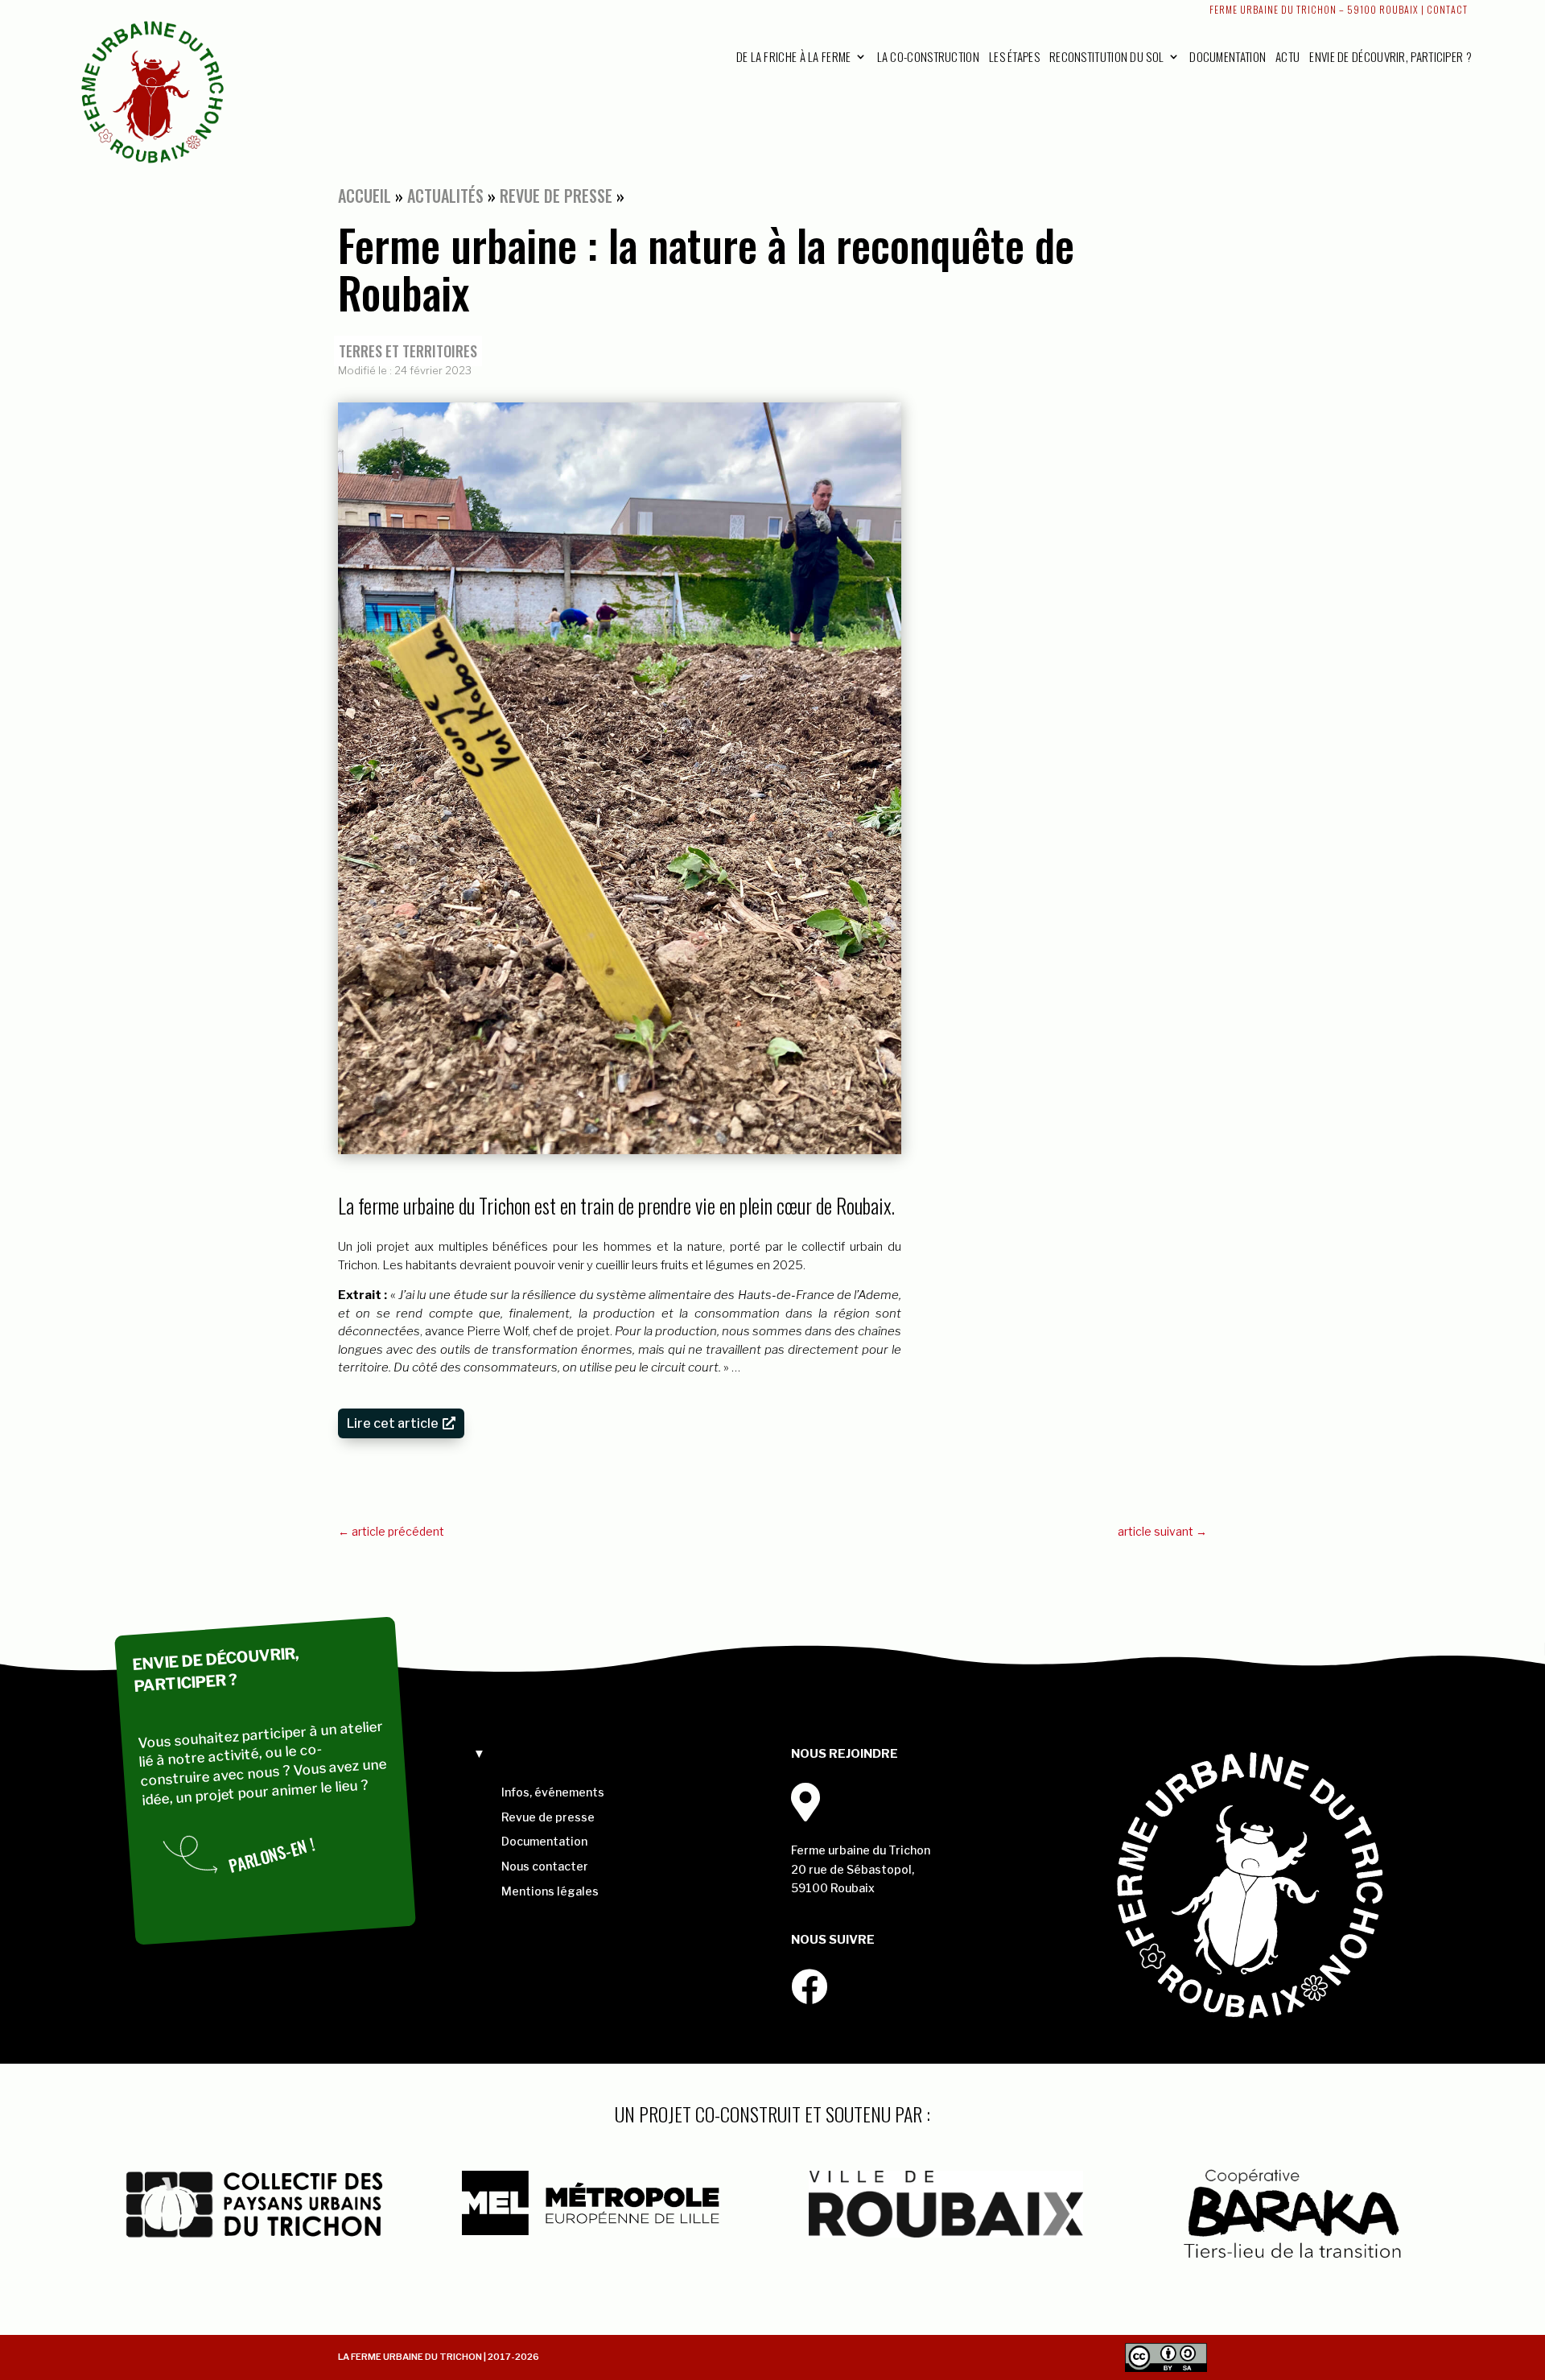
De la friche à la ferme (794, 56)
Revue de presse (556, 196)
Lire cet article (393, 1423)
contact (1447, 9)
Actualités (445, 196)
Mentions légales (550, 1891)
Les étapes (1014, 56)
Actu (1287, 56)
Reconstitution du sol (1106, 56)
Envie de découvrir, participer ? (1390, 56)
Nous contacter (545, 1866)
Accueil (365, 196)
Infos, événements (553, 1792)
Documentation (1228, 56)
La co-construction (928, 56)
